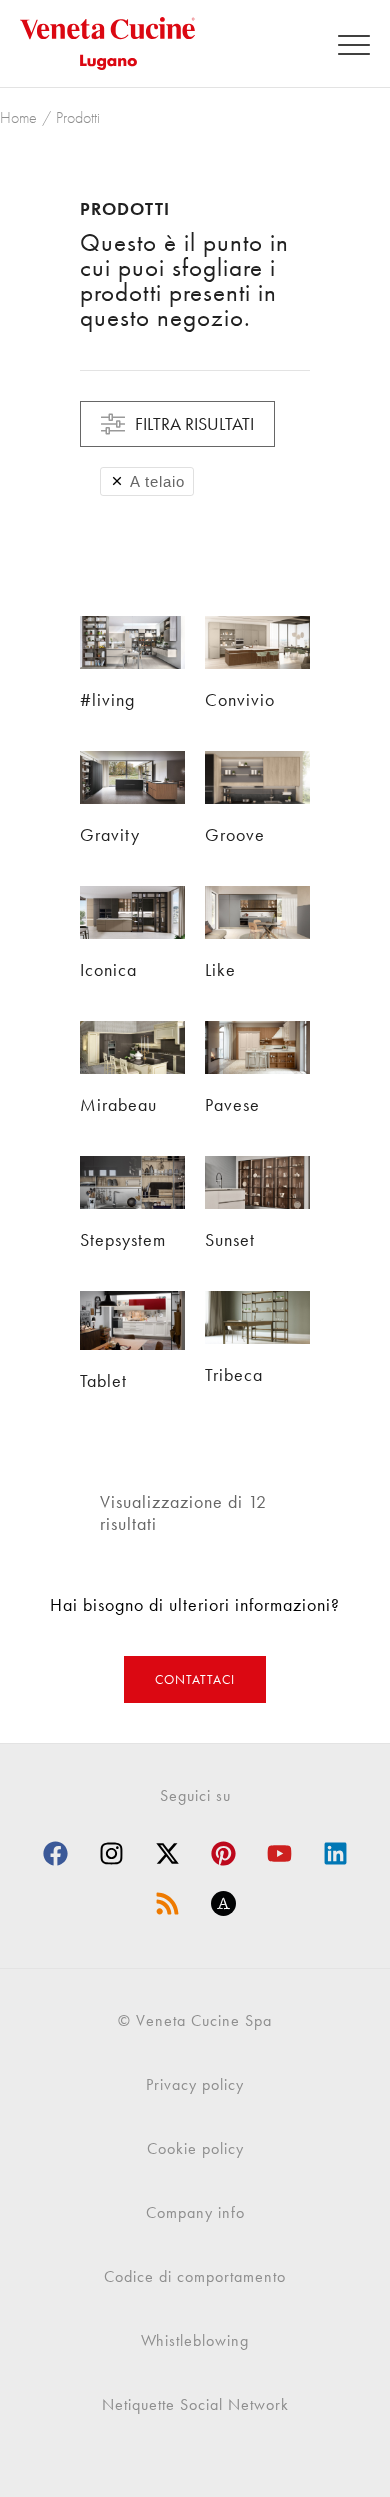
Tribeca (234, 1374)
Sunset (230, 1239)
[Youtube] (279, 1853)
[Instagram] (111, 1853)
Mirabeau (118, 1104)
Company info (195, 2212)
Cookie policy (195, 2148)
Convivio (240, 699)
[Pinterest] (223, 1853)
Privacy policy (195, 2084)
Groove (235, 834)
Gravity (110, 834)
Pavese (232, 1104)
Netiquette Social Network (195, 2404)
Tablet (103, 1380)
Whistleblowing (195, 2340)
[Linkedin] (335, 1853)
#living (107, 699)
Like (220, 969)
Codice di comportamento (195, 2276)
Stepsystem (123, 1239)
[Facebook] (55, 1853)
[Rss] (167, 1903)
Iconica (108, 969)
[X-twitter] (167, 1853)
